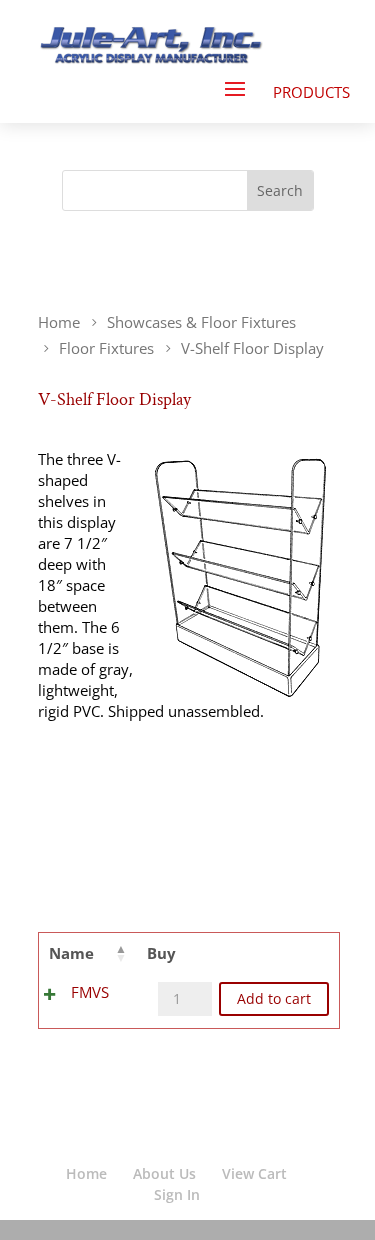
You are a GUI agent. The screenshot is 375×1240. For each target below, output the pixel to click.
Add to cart (274, 999)
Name (71, 953)
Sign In (177, 1194)
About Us (164, 1173)
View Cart (254, 1173)
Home (86, 1173)
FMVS (90, 992)
